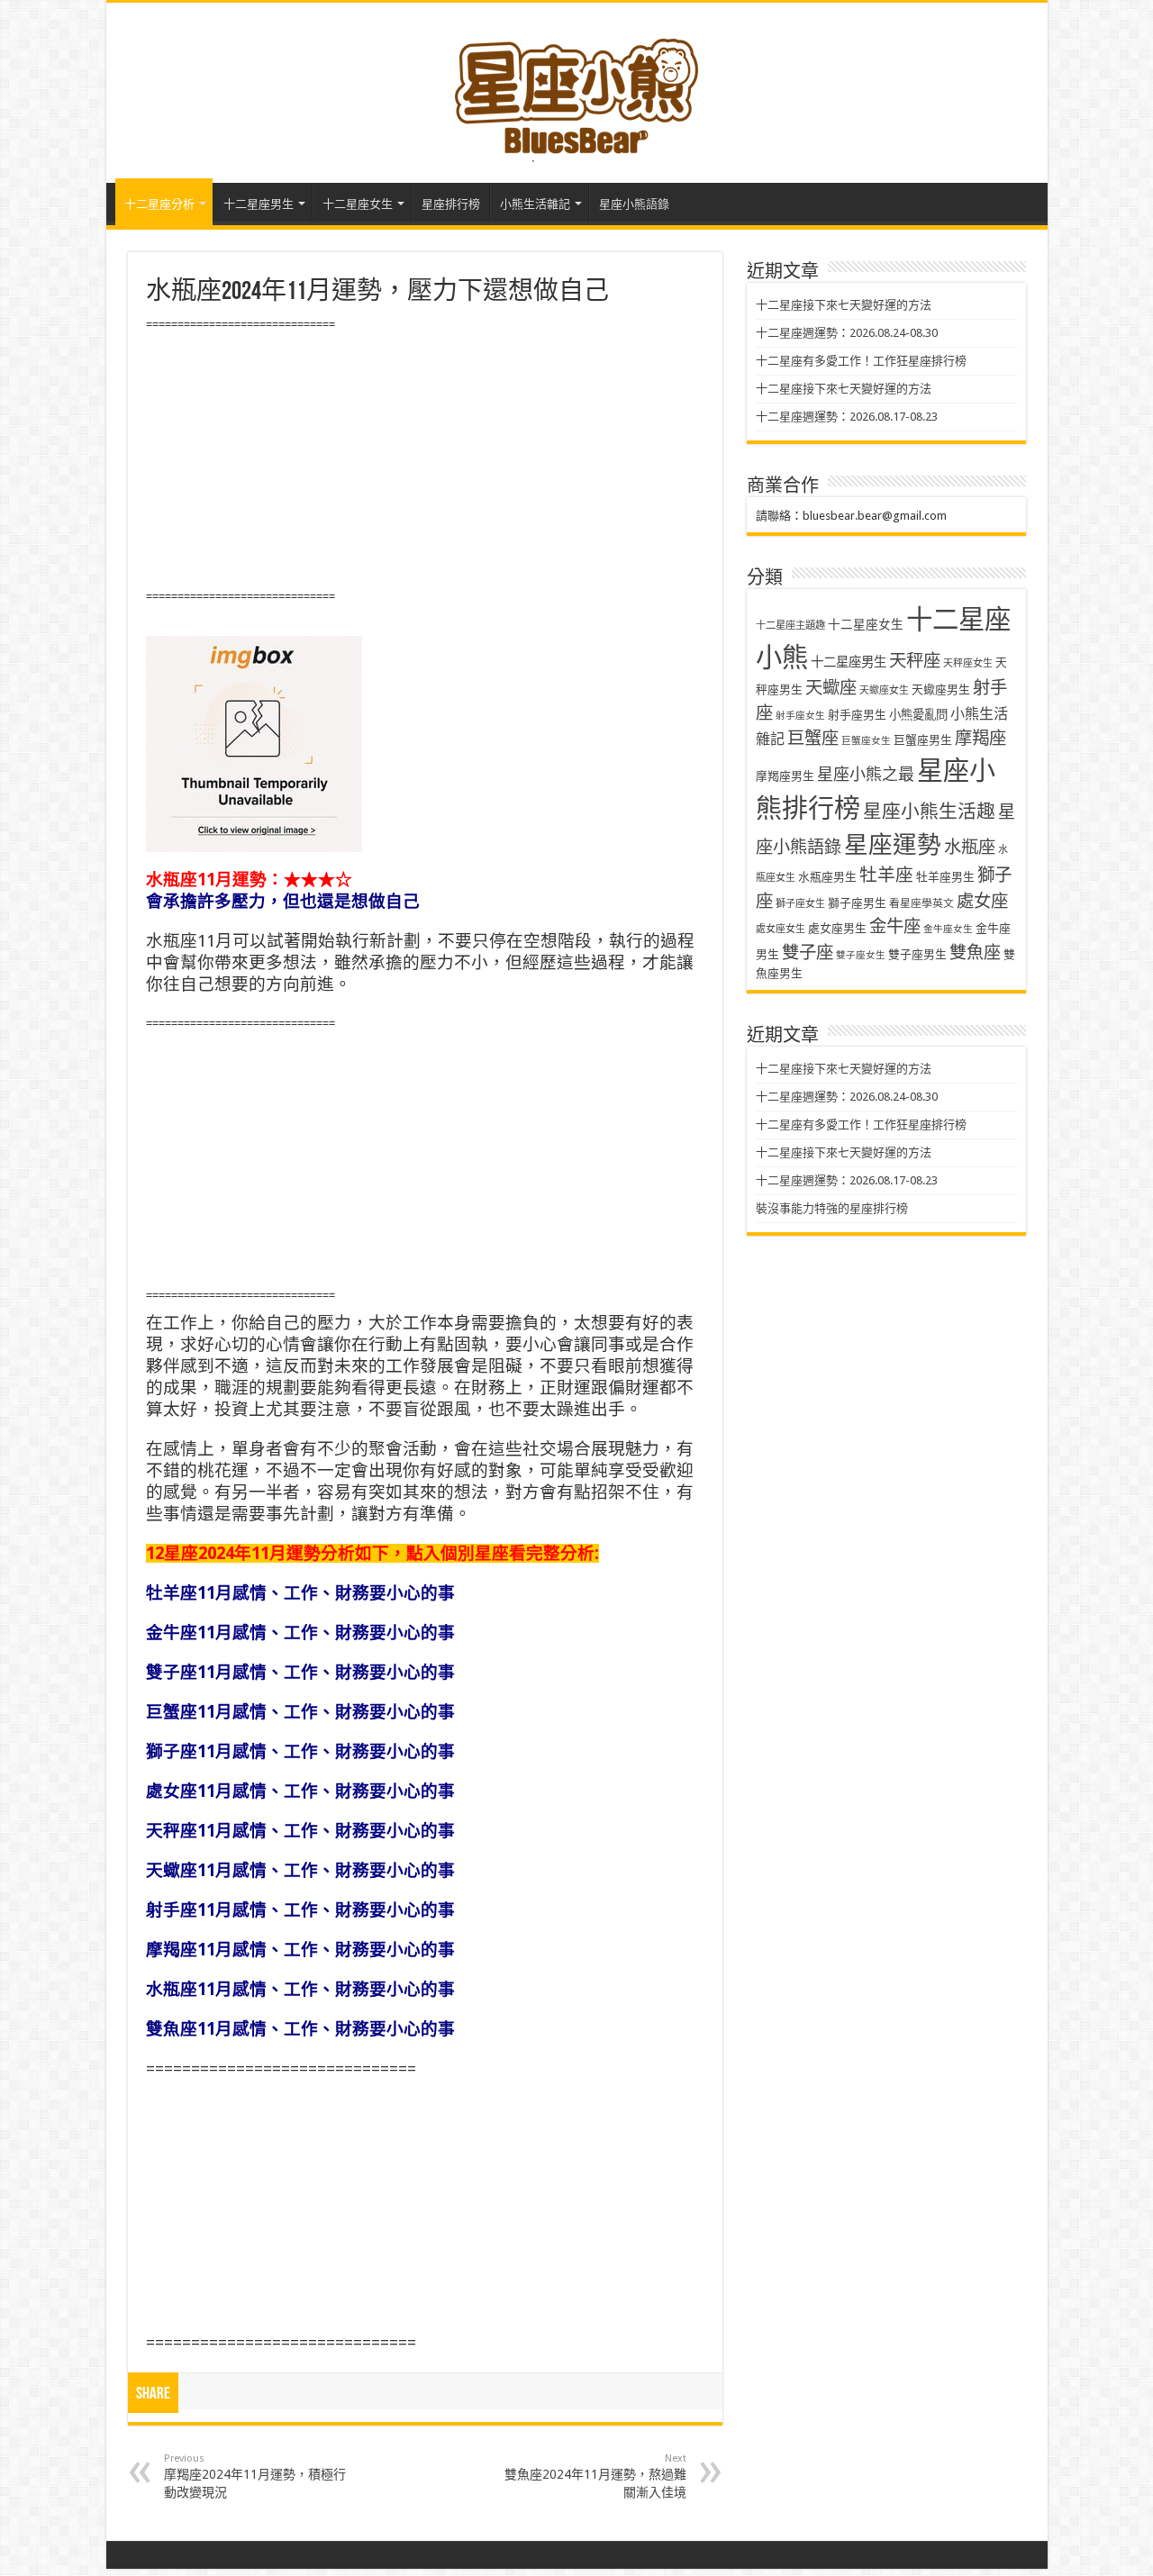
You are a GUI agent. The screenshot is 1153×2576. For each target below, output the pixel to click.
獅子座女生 (800, 904)
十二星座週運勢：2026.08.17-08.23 (847, 417)
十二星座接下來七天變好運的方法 (844, 305)
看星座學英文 (921, 903)
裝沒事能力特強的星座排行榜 (832, 1208)
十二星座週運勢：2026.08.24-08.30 (847, 333)
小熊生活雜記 (535, 204)
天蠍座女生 (884, 690)
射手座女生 (800, 716)
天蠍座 (831, 688)
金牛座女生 (948, 929)
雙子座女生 (861, 955)
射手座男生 (857, 715)
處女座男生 (837, 928)
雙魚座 (975, 952)
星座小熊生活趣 (929, 812)
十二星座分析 (159, 204)
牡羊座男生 (945, 877)
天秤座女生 (968, 663)
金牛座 (895, 926)
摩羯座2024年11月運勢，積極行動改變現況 (255, 2476)
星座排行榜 (451, 204)
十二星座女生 (358, 204)
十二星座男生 (259, 204)
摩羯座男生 (785, 776)
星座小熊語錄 (634, 204)
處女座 (982, 901)
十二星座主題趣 (790, 625)
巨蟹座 (813, 738)
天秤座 (915, 661)
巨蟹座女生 (866, 741)
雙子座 (808, 952)
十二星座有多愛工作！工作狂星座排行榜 (861, 361)
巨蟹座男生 (923, 740)
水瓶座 (970, 847)
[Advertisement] (425, 461)
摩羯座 (981, 738)
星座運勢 (893, 844)
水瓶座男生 (827, 877)
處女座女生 (781, 929)
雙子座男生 (917, 954)
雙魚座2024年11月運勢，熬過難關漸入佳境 (595, 2476)
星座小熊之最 (866, 774)
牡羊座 (886, 875)
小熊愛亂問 (918, 715)
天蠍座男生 (941, 689)
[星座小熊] (576, 89)
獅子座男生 (857, 903)
